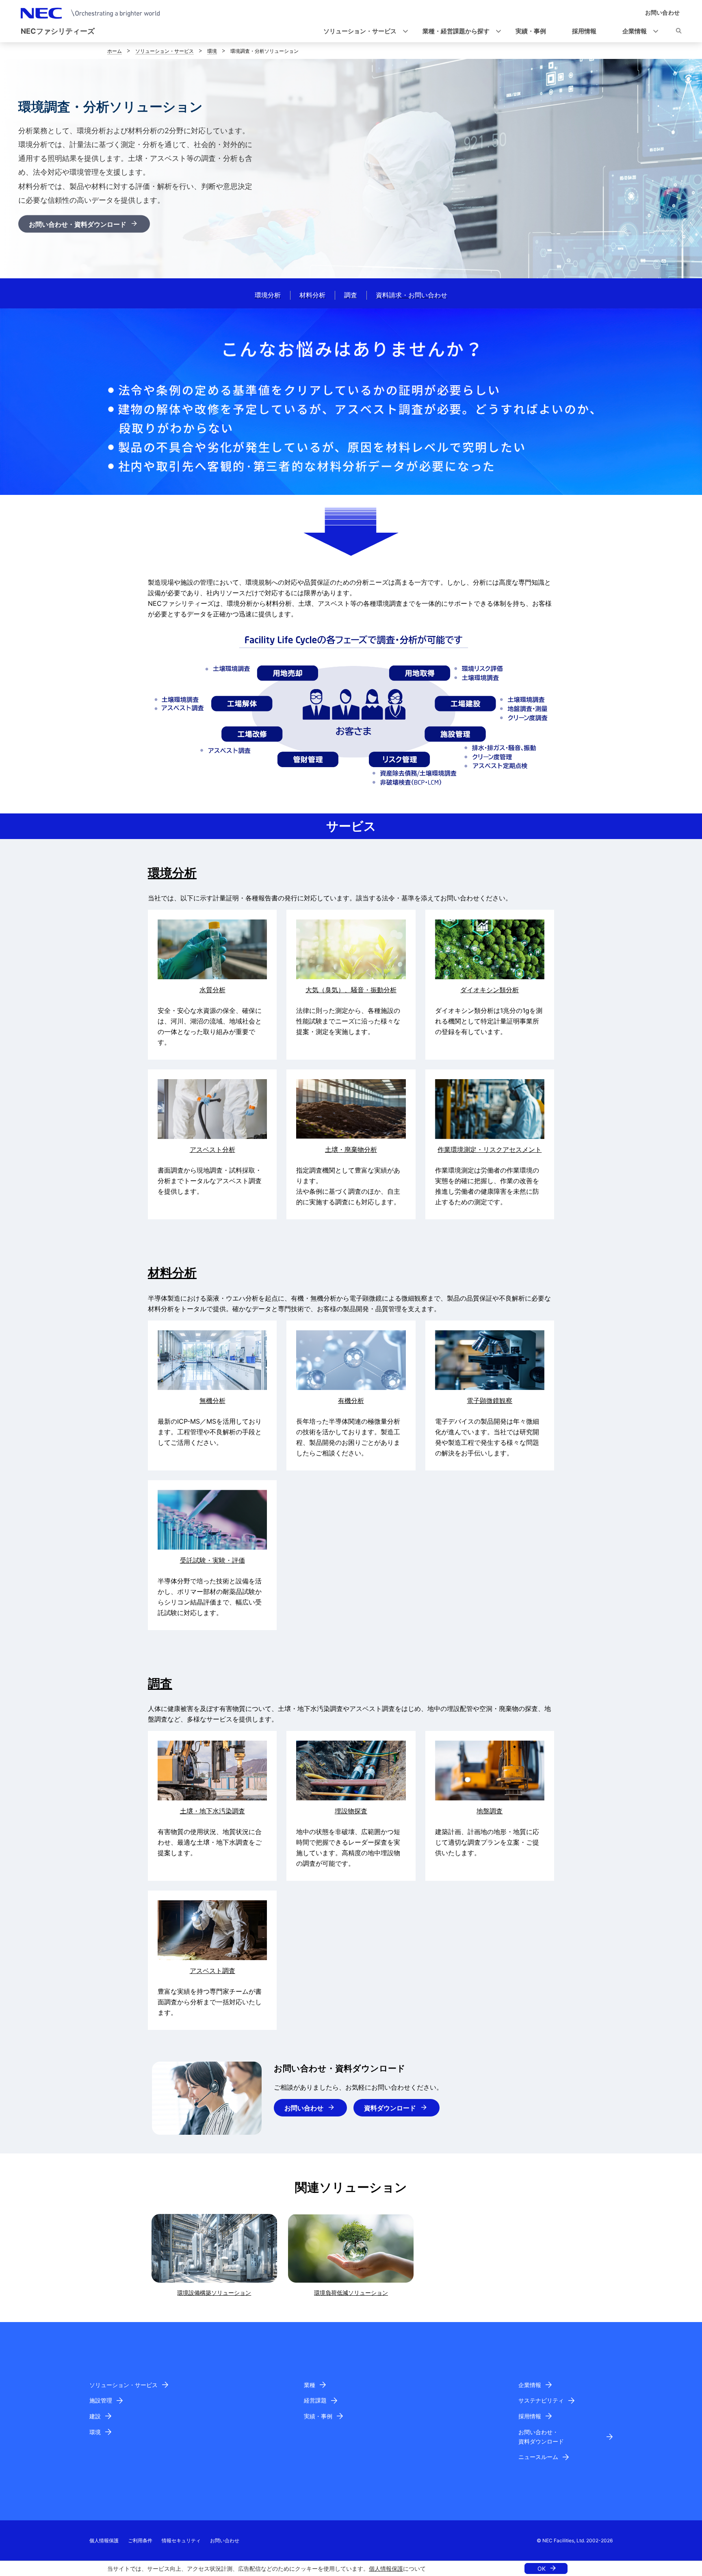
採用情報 (530, 2416)
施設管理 (101, 2400)
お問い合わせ (304, 2108)
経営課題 (315, 2400)
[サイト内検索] (679, 32)
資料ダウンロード (390, 2108)
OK (542, 2568)
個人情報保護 (386, 2568)
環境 (212, 51)
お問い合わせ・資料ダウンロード (78, 224)
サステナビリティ (541, 2400)
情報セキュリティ (181, 2540)
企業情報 (530, 2385)
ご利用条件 (140, 2540)
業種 (310, 2385)
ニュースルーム (538, 2457)
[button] (363, 31)
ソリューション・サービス (165, 51)
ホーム (115, 51)
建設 (95, 2416)
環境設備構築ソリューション (214, 2293)
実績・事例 (318, 2416)
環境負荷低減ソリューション (351, 2293)
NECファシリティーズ (58, 31)
